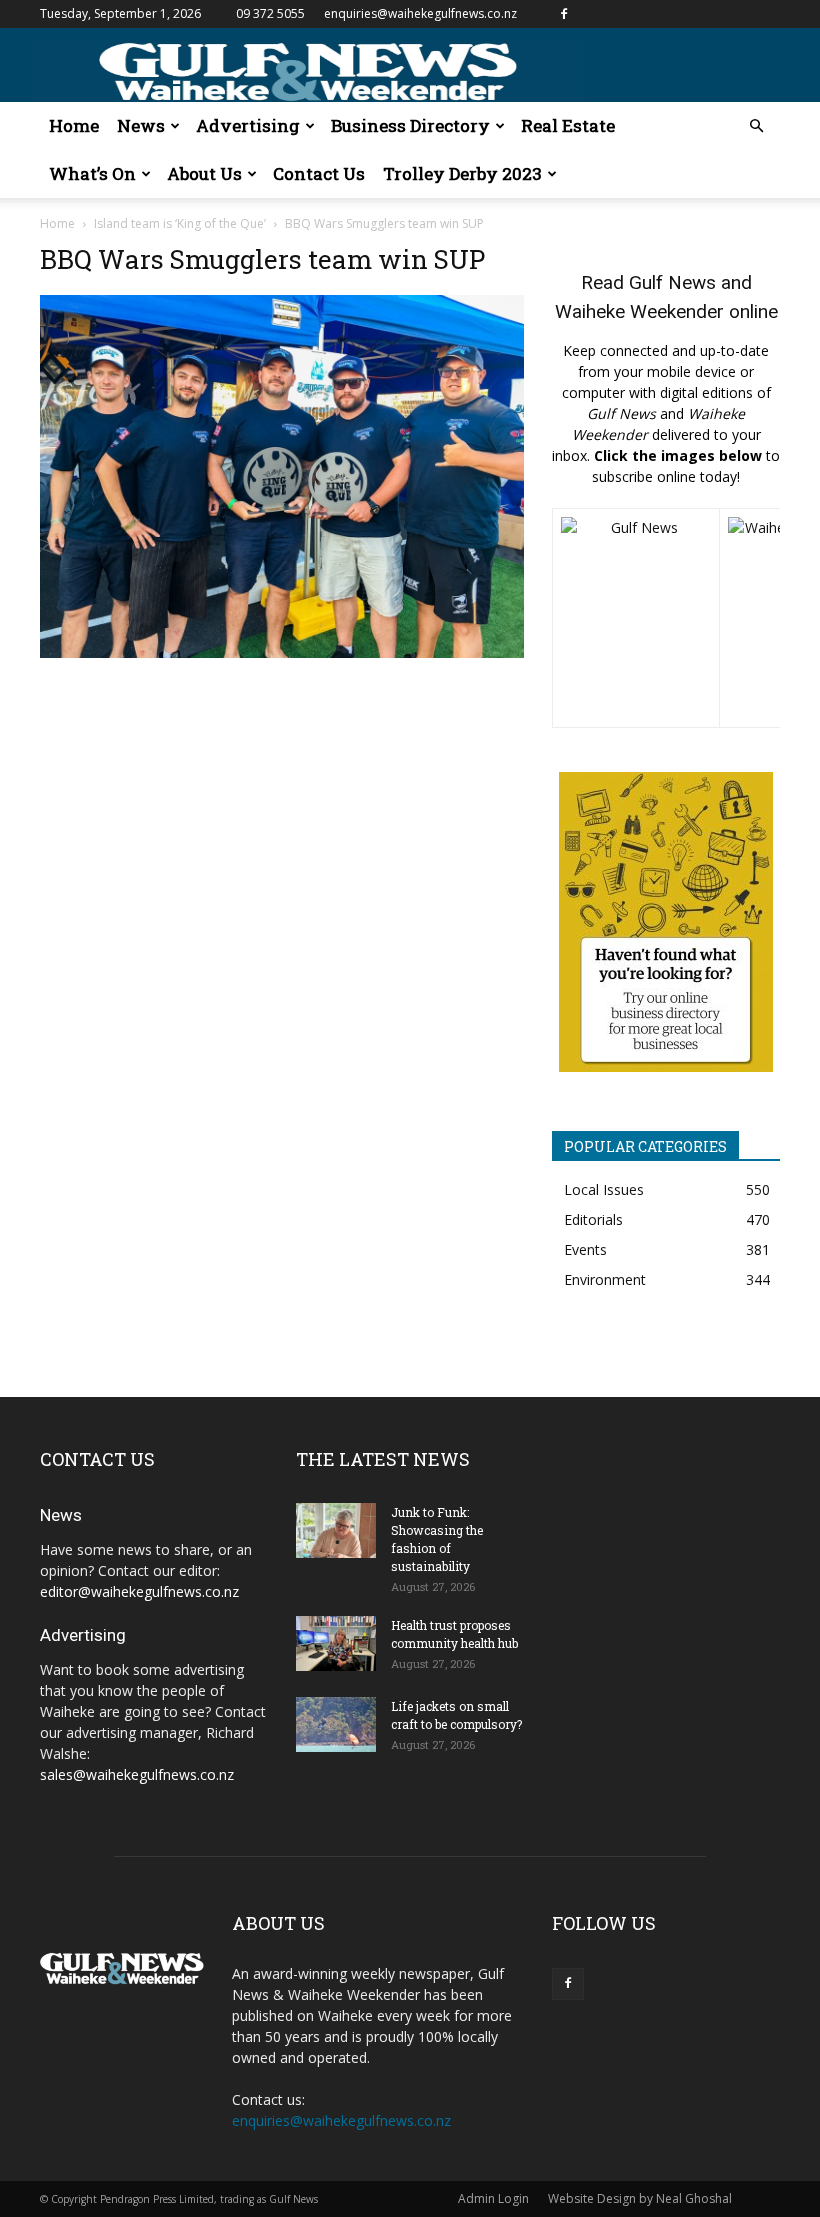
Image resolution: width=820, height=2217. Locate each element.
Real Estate (568, 125)
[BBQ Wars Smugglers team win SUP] (282, 652)
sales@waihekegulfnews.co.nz (137, 1774)
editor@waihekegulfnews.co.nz (139, 1591)
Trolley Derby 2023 (462, 173)
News (141, 125)
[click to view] (636, 618)
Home (74, 125)
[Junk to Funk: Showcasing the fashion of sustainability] (336, 1530)
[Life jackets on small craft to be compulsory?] (336, 1724)
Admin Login (493, 2198)
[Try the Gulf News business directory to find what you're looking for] (666, 922)
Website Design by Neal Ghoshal (640, 2198)
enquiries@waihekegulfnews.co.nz (420, 13)
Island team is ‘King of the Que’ (180, 223)
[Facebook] (564, 14)
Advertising (248, 125)
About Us (204, 173)
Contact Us (319, 173)
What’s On (92, 173)
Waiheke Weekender (639, 311)
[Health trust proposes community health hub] (336, 1643)
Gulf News (672, 282)
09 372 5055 (270, 13)
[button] (756, 126)
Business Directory (410, 125)
